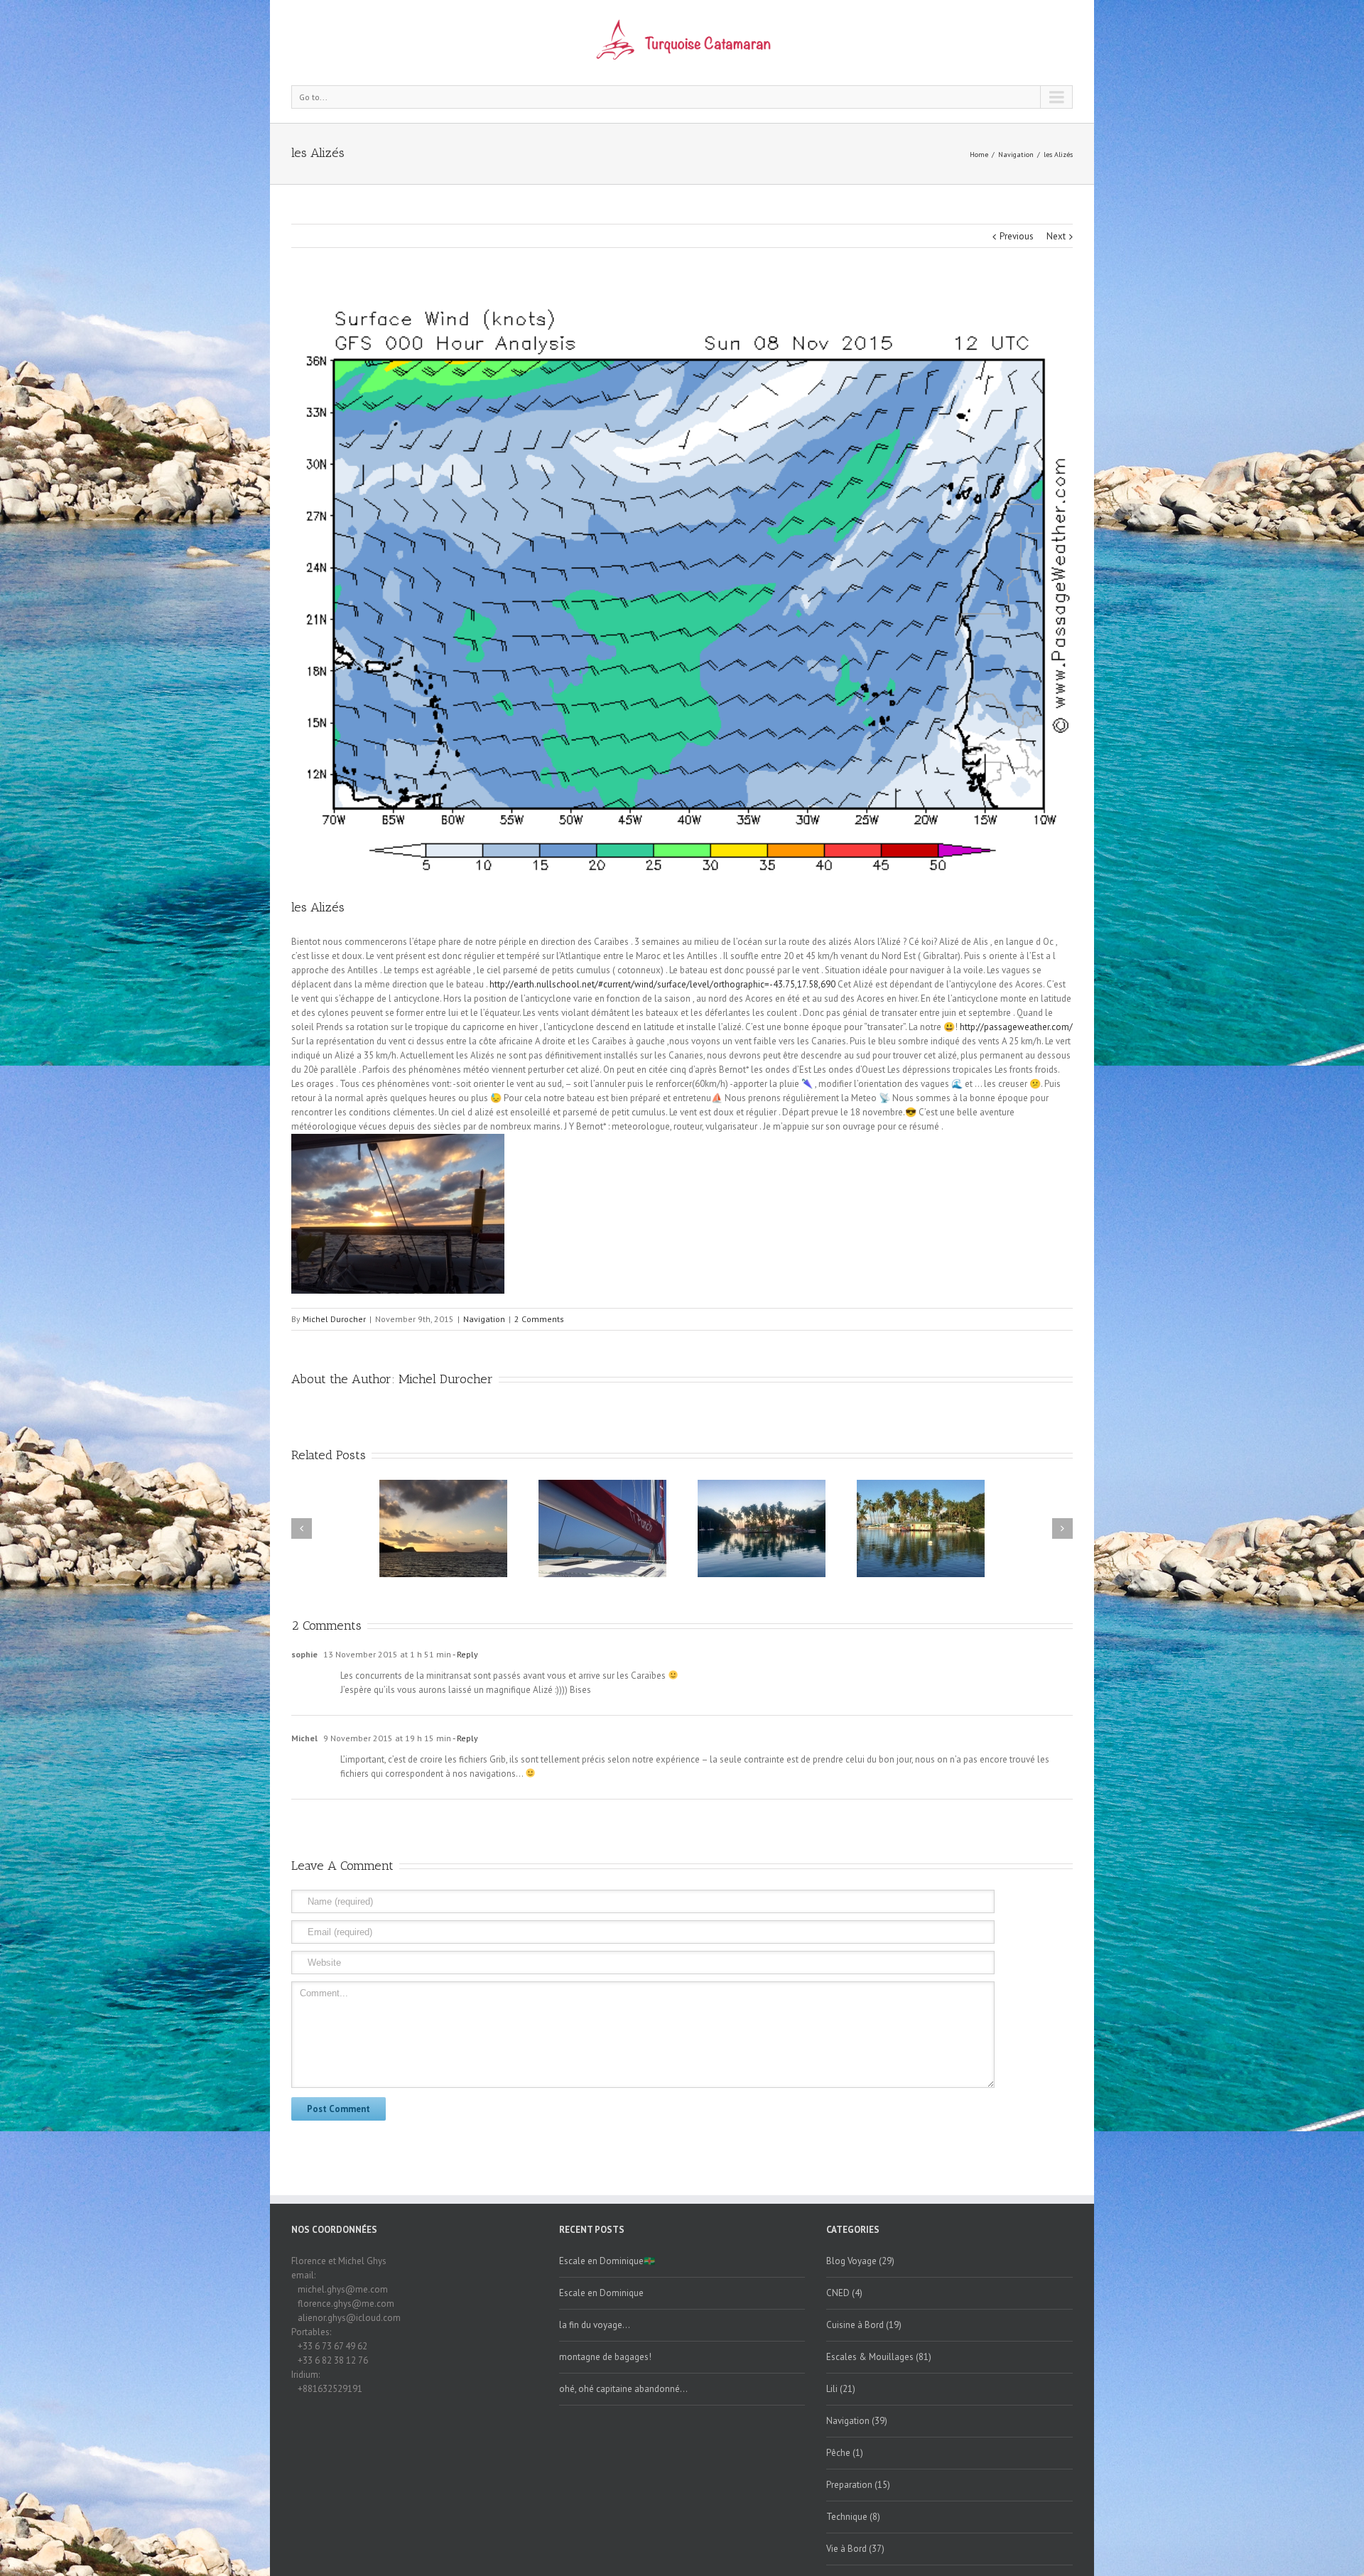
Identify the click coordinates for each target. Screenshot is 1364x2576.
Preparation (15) (858, 2485)
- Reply (465, 1654)
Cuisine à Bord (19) (864, 2325)
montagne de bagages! (605, 2357)
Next (1056, 236)
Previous (1017, 236)
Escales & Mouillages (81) (879, 2357)
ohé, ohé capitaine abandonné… (623, 2389)
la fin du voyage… (595, 2325)
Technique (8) (853, 2517)
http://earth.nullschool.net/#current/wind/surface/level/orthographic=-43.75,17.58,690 (662, 984)
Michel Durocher (334, 1319)
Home (979, 155)
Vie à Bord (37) (855, 2549)
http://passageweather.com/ (1016, 1027)
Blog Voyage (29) (860, 2261)
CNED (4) (844, 2293)
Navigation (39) (857, 2421)
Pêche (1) (845, 2453)
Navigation (1016, 155)
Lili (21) (841, 2389)
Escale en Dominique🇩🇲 (607, 2261)
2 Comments (539, 1319)
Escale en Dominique (601, 2293)
